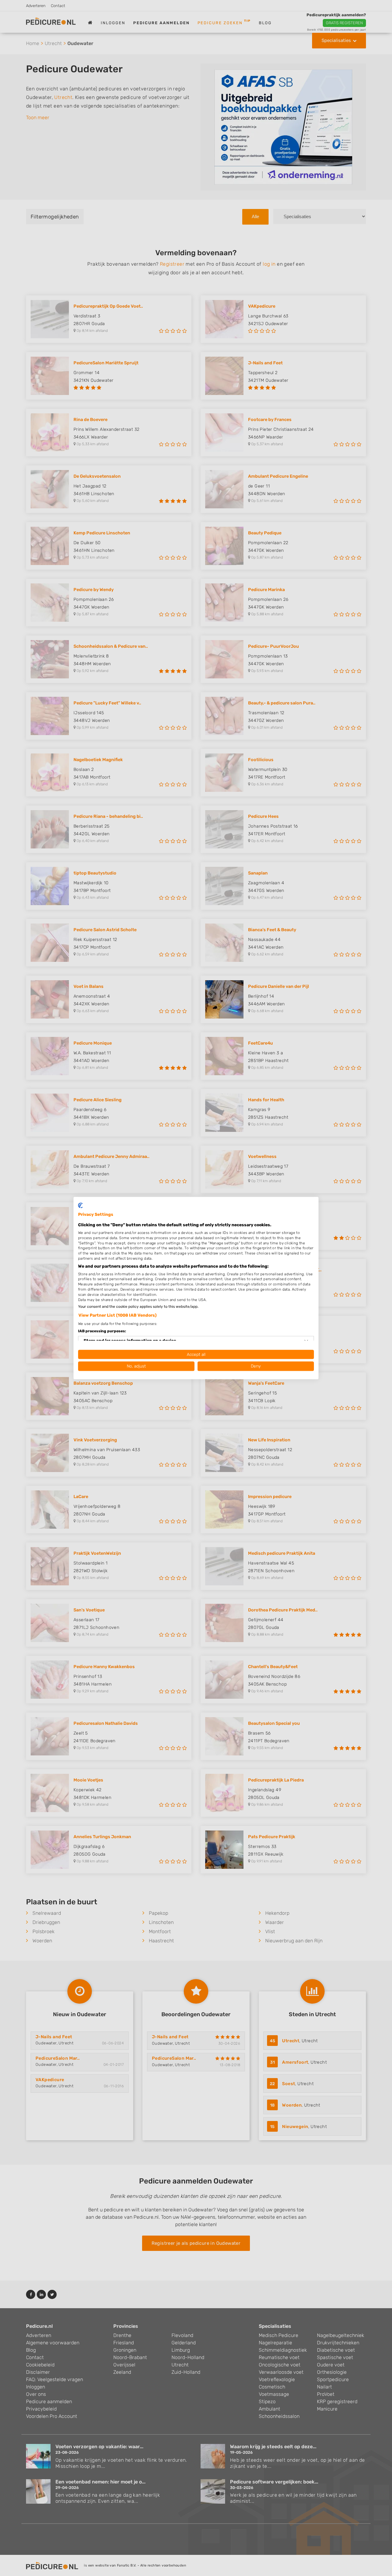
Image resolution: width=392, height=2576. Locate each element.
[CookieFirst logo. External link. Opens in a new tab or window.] (80, 1205)
